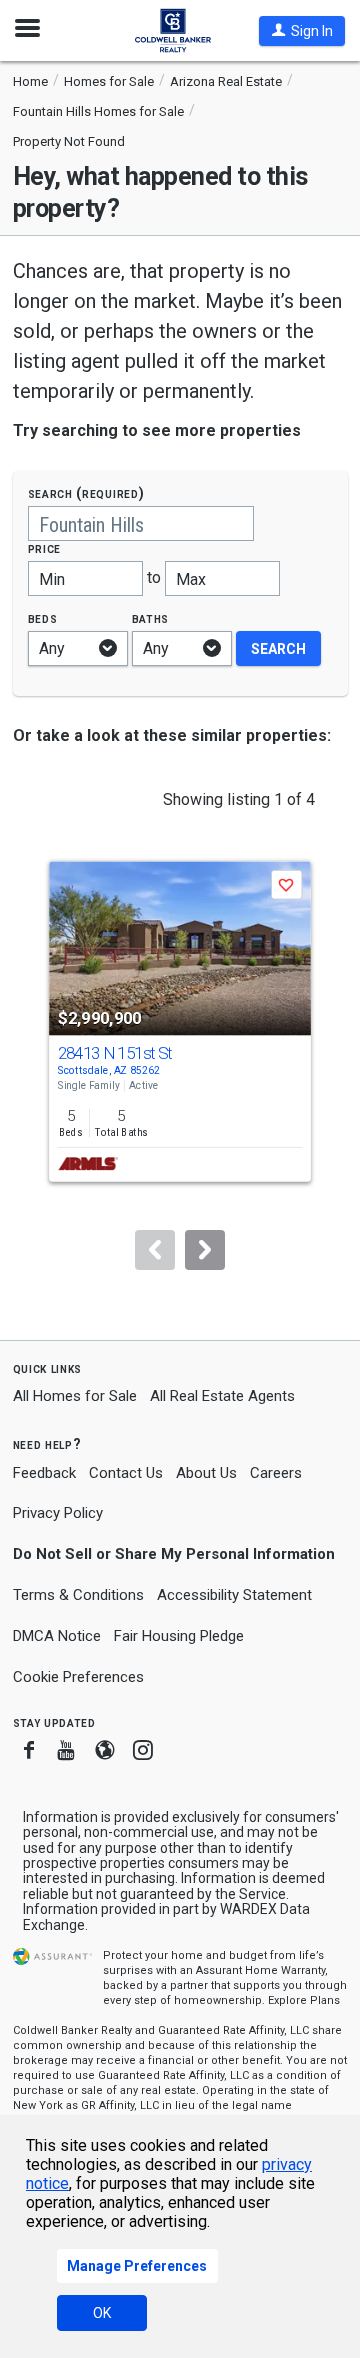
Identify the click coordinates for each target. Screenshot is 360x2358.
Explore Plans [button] (304, 2000)
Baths (151, 618)
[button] (302, 31)
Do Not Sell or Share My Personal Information (174, 1554)
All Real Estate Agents (222, 1396)
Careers (276, 1473)
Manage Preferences (137, 2266)
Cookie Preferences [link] (78, 1677)
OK (102, 2313)
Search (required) (86, 493)
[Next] (205, 1250)
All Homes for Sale (75, 1396)
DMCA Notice (57, 1636)
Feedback (44, 1473)
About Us (206, 1473)
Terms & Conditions (78, 1595)
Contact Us (126, 1473)
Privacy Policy (58, 1513)
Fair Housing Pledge (179, 1636)
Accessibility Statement (234, 1595)
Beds (43, 618)
